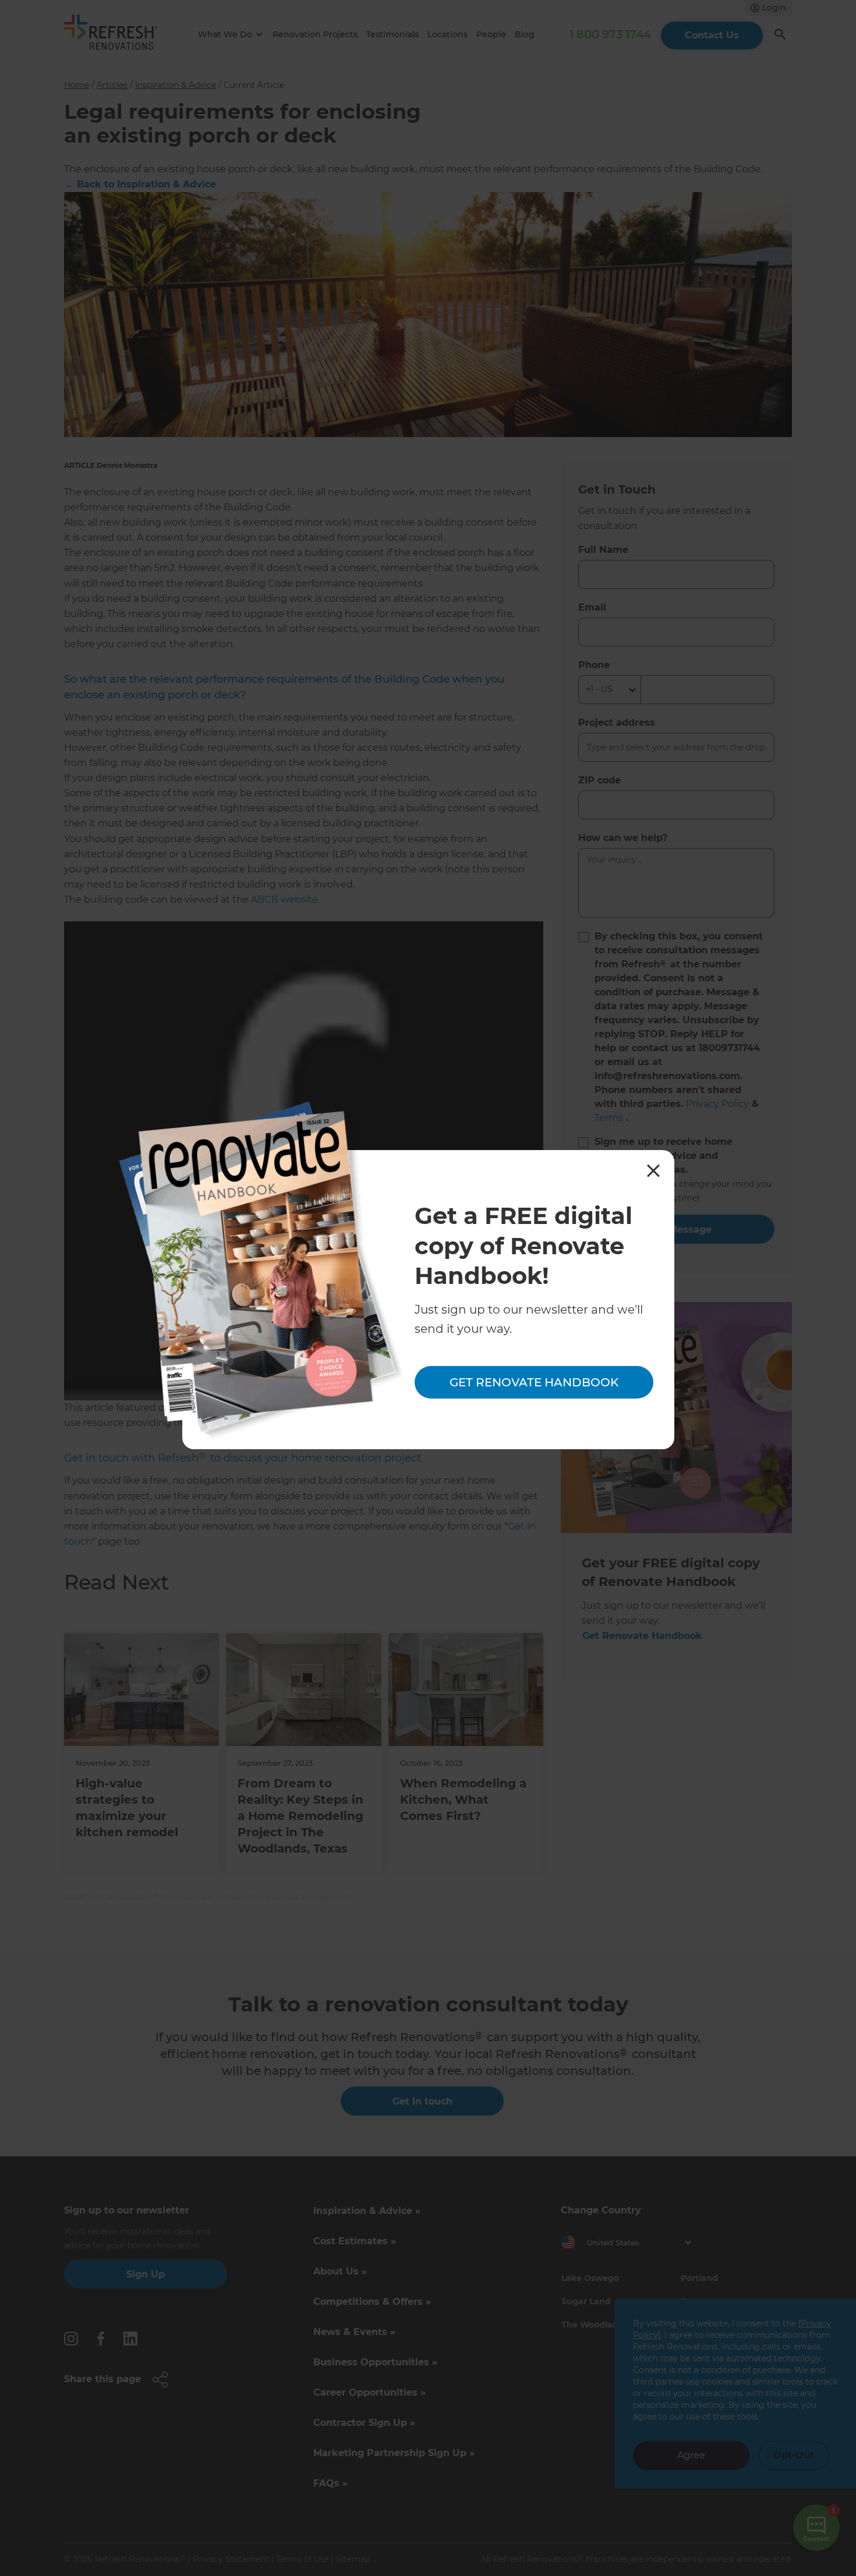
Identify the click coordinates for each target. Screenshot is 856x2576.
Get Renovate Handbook (534, 1382)
